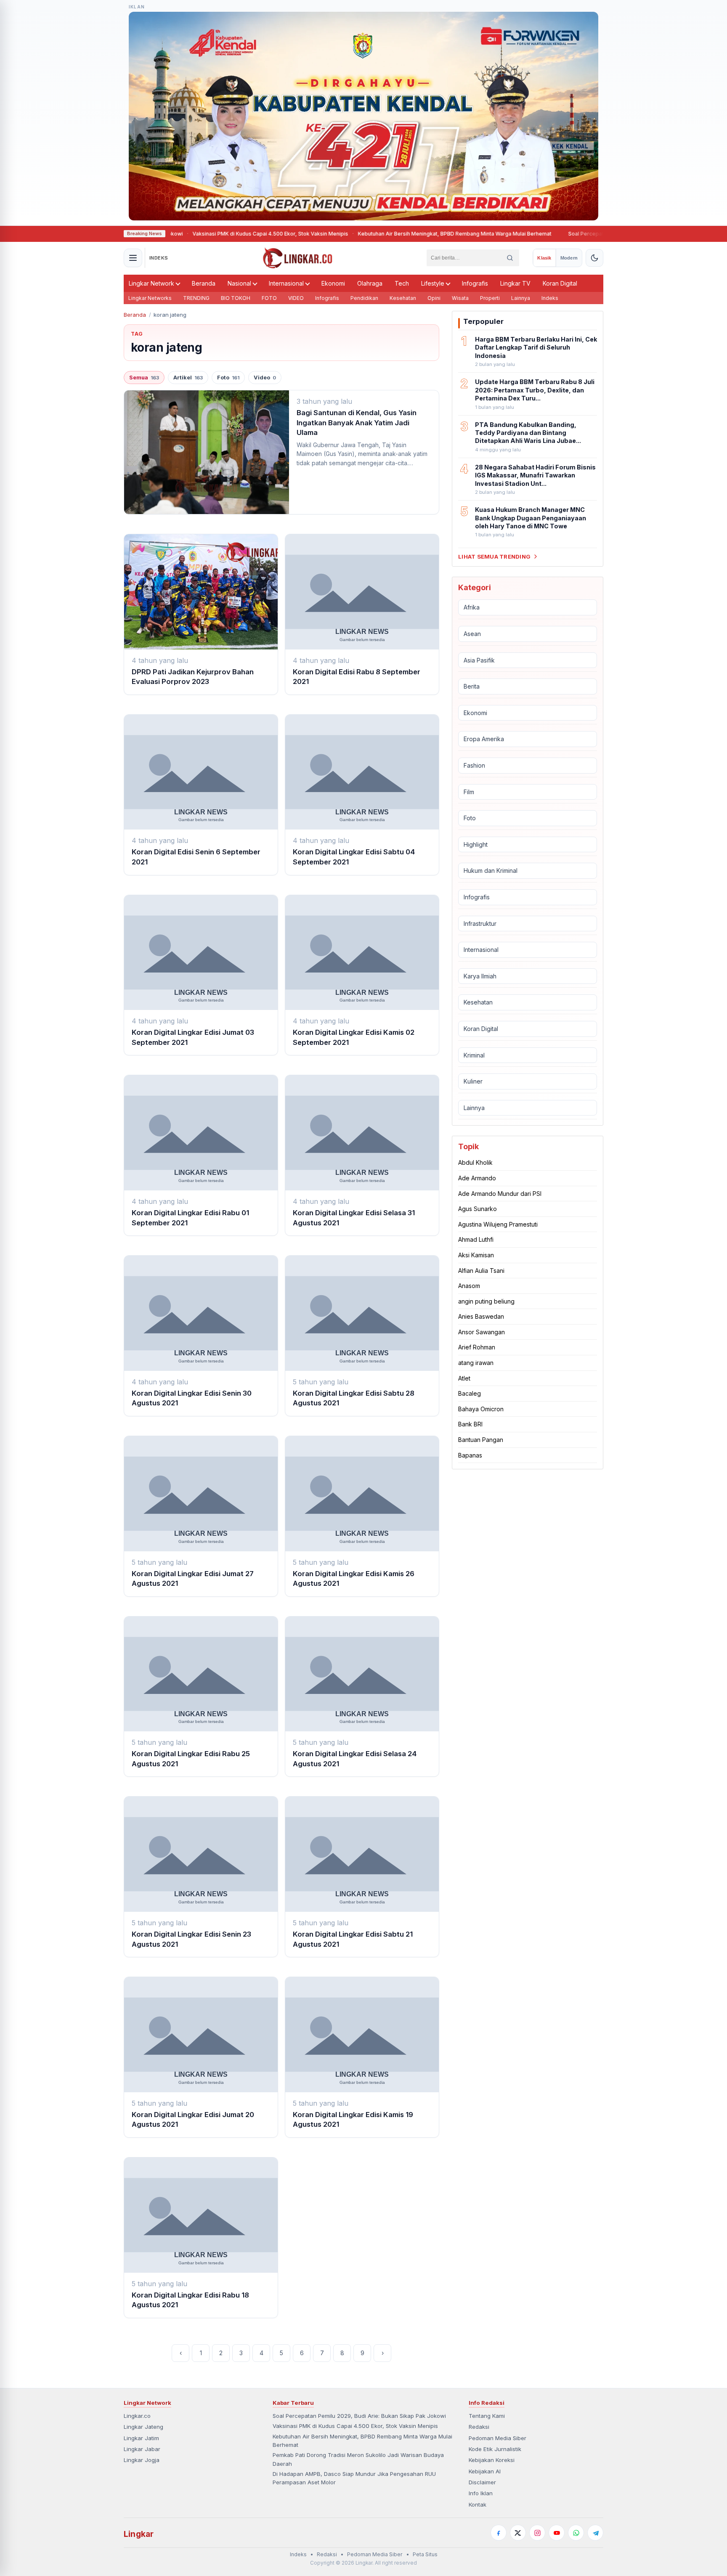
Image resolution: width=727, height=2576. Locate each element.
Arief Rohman (477, 1347)
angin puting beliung (486, 1301)
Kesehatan (403, 298)
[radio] (544, 258)
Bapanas (470, 1455)
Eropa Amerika (484, 739)
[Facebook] (499, 2533)
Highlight (476, 844)
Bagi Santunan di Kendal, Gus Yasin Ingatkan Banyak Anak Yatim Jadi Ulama (357, 423)
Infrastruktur (480, 924)
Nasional (239, 283)
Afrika (472, 607)
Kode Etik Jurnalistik (495, 2449)
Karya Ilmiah (480, 976)
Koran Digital (560, 283)
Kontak (478, 2504)
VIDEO (296, 298)
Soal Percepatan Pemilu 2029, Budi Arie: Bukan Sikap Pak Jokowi (596, 234)
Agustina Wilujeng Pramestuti (498, 1224)
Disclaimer (482, 2482)
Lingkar (139, 2534)
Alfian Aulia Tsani (481, 1271)
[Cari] (510, 258)
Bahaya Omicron (481, 1409)
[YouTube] (557, 2533)
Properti (490, 298)
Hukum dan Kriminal (491, 871)
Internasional (286, 283)
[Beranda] (298, 258)
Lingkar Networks (150, 298)
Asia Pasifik (479, 660)
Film (469, 792)
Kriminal (474, 1055)
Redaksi (479, 2427)
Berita (472, 686)
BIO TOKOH (236, 298)
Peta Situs (425, 2554)
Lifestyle (433, 283)
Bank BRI (470, 1424)
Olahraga (370, 283)
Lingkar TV (515, 283)
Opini (434, 298)
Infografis (475, 283)
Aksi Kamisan (476, 1255)
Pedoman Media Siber (497, 2438)
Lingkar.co (137, 2416)
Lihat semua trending (494, 557)
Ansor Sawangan (482, 1332)
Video (265, 378)
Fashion (474, 765)
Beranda (204, 283)
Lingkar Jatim (141, 2438)
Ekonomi (333, 283)
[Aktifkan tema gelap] (594, 258)
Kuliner (473, 1081)
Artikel (188, 378)
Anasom (469, 1286)
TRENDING (196, 298)
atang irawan (476, 1363)
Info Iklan (481, 2493)
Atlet (464, 1378)
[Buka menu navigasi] (133, 258)
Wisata (460, 298)
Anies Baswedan (481, 1316)
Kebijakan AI (485, 2471)
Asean (472, 634)
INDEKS (159, 258)
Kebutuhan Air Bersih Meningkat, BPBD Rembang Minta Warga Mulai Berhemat (401, 234)
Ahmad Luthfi (476, 1239)
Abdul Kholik (475, 1162)
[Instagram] (537, 2533)
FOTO (269, 298)
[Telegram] (595, 2533)
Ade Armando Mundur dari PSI (500, 1194)
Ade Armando (477, 1178)
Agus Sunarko (478, 1209)
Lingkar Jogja (142, 2460)
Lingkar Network (151, 283)
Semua (144, 378)
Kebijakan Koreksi (492, 2460)
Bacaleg (470, 1393)
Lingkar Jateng (143, 2427)
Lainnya (521, 298)
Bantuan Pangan (481, 1440)
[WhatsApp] (576, 2533)
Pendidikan (364, 298)
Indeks (550, 298)
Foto (228, 378)
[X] (518, 2533)
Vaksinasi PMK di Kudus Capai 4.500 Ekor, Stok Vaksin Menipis (217, 234)
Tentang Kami (487, 2416)
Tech (402, 283)
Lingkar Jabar (142, 2449)
